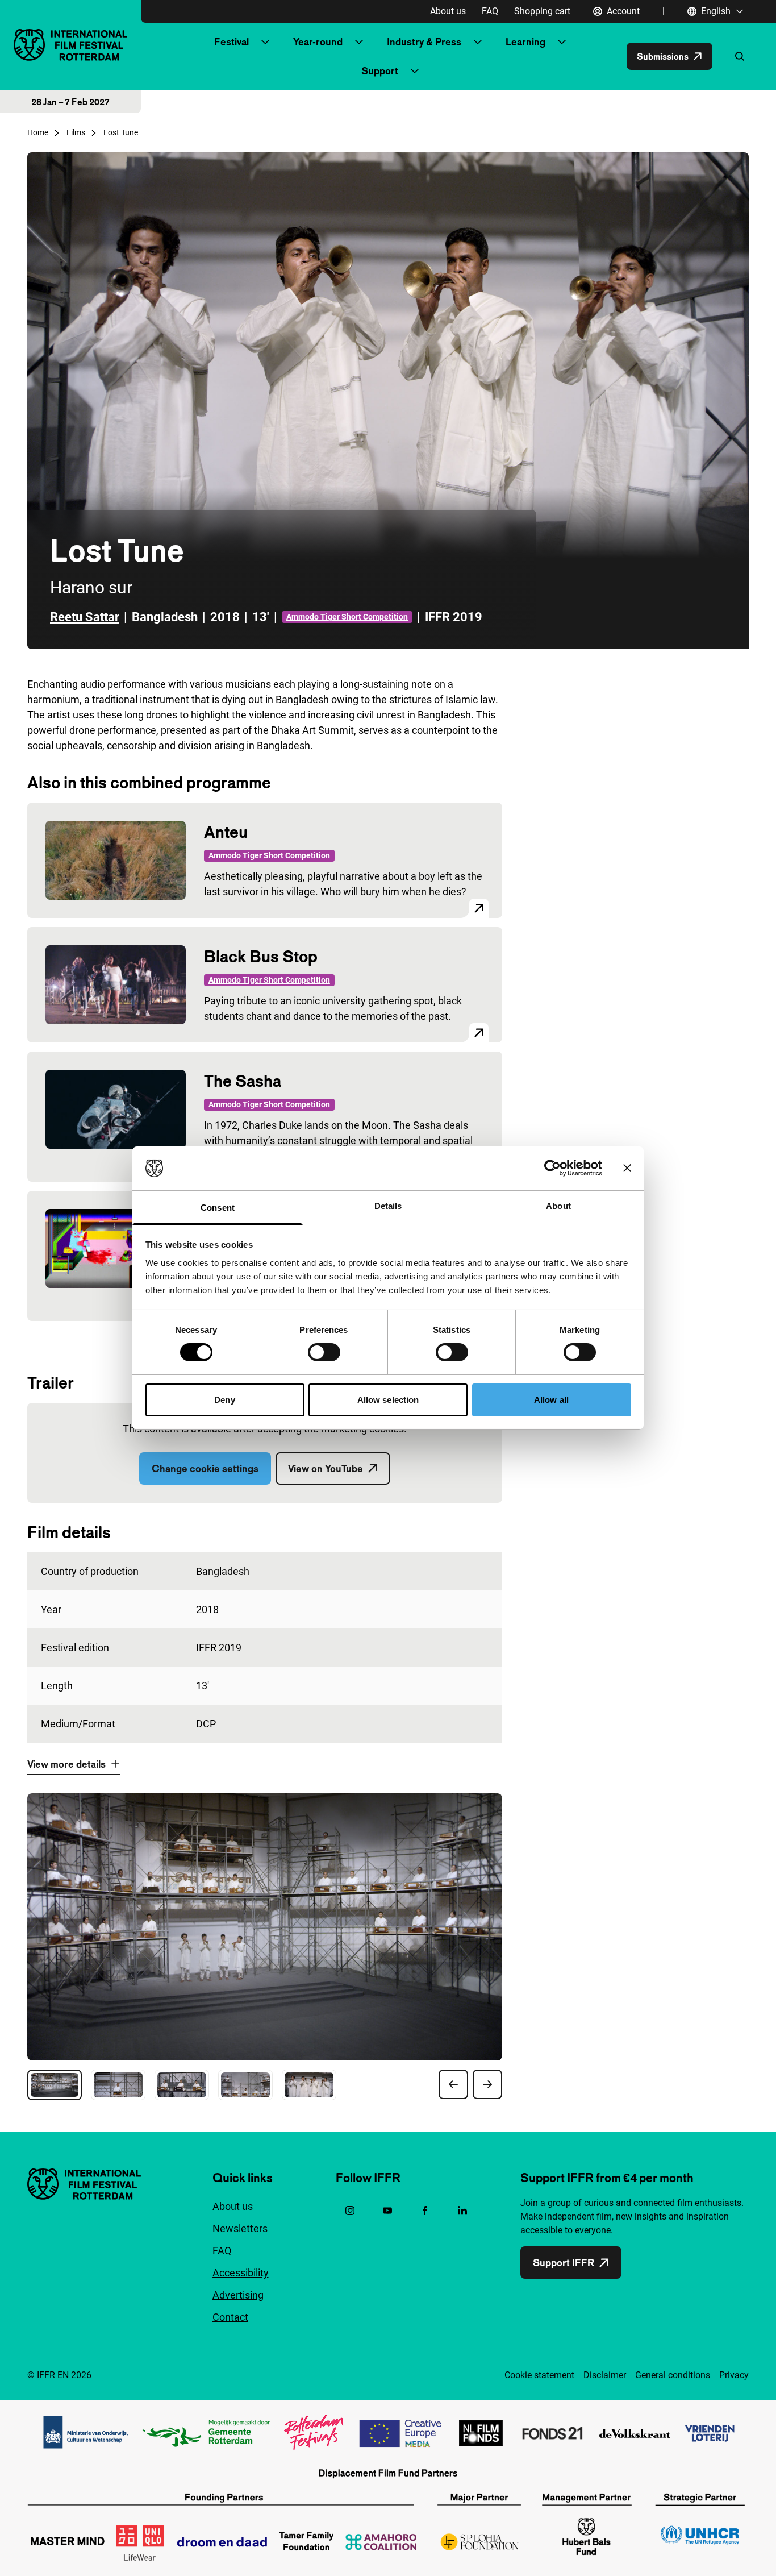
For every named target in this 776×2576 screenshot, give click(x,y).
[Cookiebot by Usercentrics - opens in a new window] (552, 1168)
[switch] (324, 1352)
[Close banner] (627, 1168)
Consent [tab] (218, 1208)
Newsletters (240, 2228)
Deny (224, 1400)
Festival (231, 42)
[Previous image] (453, 2084)
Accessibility (241, 2273)
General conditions (673, 2375)
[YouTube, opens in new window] (387, 2211)
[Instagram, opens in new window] (350, 2211)
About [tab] (558, 1206)
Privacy (734, 2375)
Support (380, 71)
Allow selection (388, 1400)
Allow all (551, 1400)
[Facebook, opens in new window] (425, 2211)
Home (38, 132)
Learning (525, 42)
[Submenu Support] (415, 71)
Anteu (226, 832)
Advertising (238, 2295)
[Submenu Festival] (265, 42)
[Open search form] (740, 56)
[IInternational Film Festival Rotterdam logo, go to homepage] (70, 45)
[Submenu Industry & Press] (478, 42)
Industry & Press (424, 42)
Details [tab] (388, 1206)
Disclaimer (605, 2375)
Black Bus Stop (261, 956)
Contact (230, 2317)
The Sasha (243, 1081)
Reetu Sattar (85, 617)
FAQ (490, 11)
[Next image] (487, 2084)
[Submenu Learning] (562, 42)
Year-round (318, 42)
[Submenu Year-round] (359, 42)
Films (76, 132)
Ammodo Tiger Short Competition (347, 617)
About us (448, 11)
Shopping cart (542, 11)
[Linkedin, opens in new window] (462, 2211)
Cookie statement (539, 2375)
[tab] (55, 2085)
